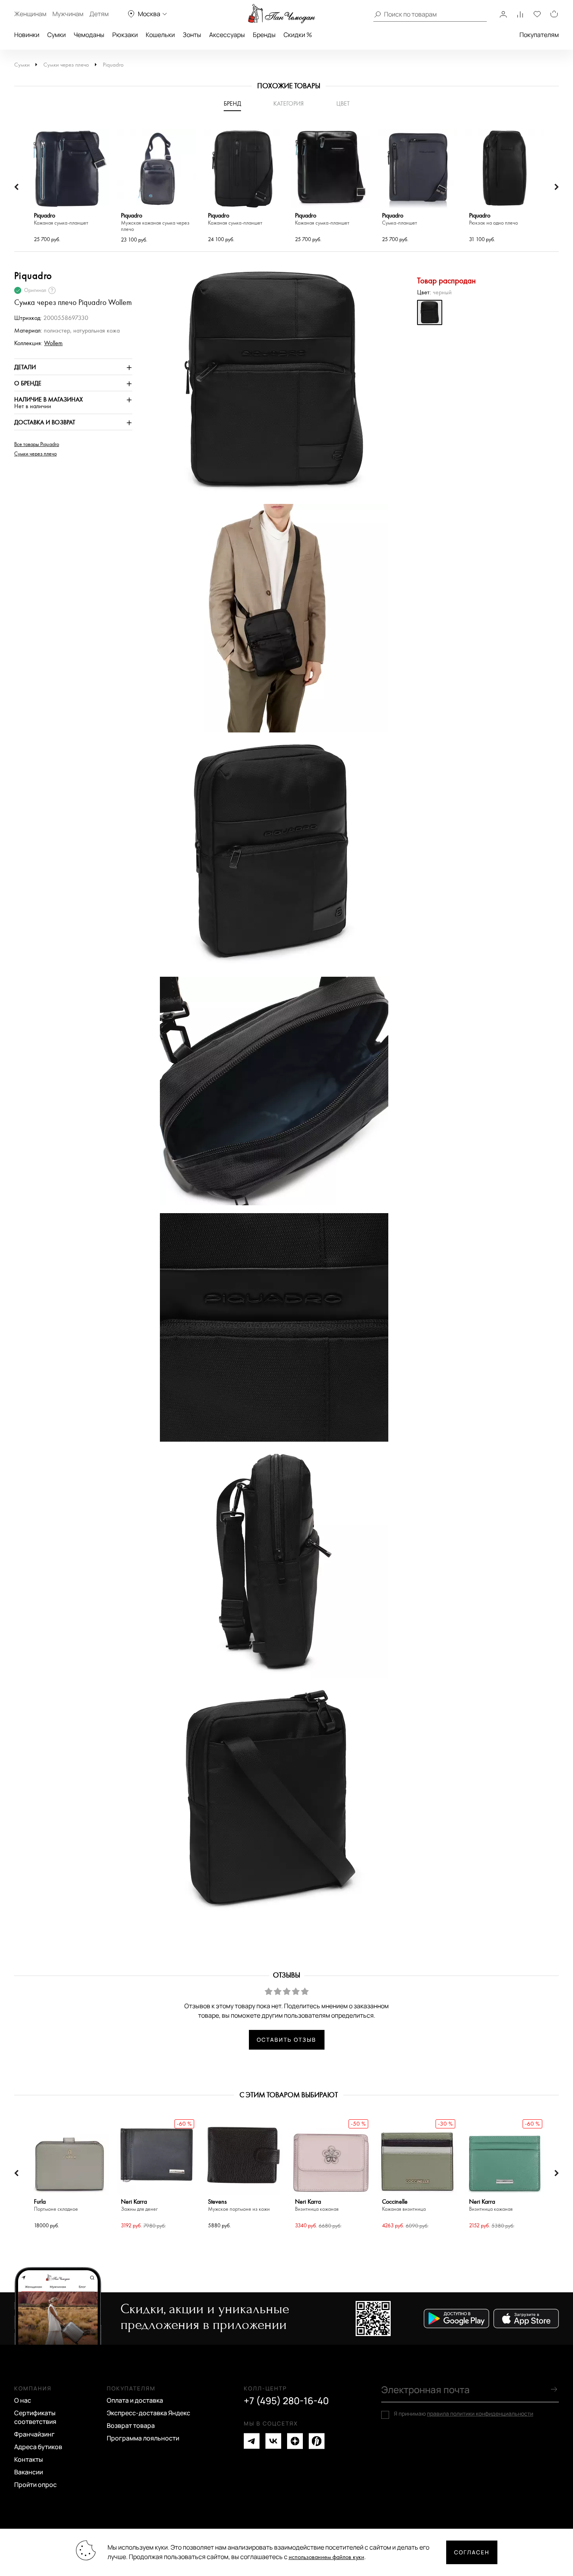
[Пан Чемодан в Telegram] (252, 2441)
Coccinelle (404, 2205)
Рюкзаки (125, 35)
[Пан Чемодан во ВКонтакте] (273, 2441)
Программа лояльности (143, 2438)
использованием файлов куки (326, 2557)
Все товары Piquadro (37, 444)
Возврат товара (131, 2425)
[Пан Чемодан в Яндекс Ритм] (317, 2441)
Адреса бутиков (38, 2447)
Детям (99, 14)
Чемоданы (89, 35)
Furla (56, 2205)
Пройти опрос (35, 2485)
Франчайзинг (34, 2434)
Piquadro (113, 65)
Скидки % (298, 35)
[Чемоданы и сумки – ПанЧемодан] (282, 14)
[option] (70, 187)
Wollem (53, 343)
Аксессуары (227, 35)
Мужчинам (68, 14)
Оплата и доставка (135, 2400)
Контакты (29, 2459)
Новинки (27, 35)
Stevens (239, 2205)
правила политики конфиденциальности (480, 2413)
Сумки (57, 35)
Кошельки (160, 35)
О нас (23, 2400)
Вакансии (29, 2472)
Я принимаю (464, 2414)
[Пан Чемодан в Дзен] (295, 2441)
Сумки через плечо (66, 65)
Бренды (264, 35)
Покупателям (539, 35)
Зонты (192, 35)
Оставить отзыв (286, 2040)
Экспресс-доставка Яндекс (148, 2413)
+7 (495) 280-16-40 (286, 2401)
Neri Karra (139, 2205)
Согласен (472, 2552)
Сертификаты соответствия (35, 2417)
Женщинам (30, 14)
